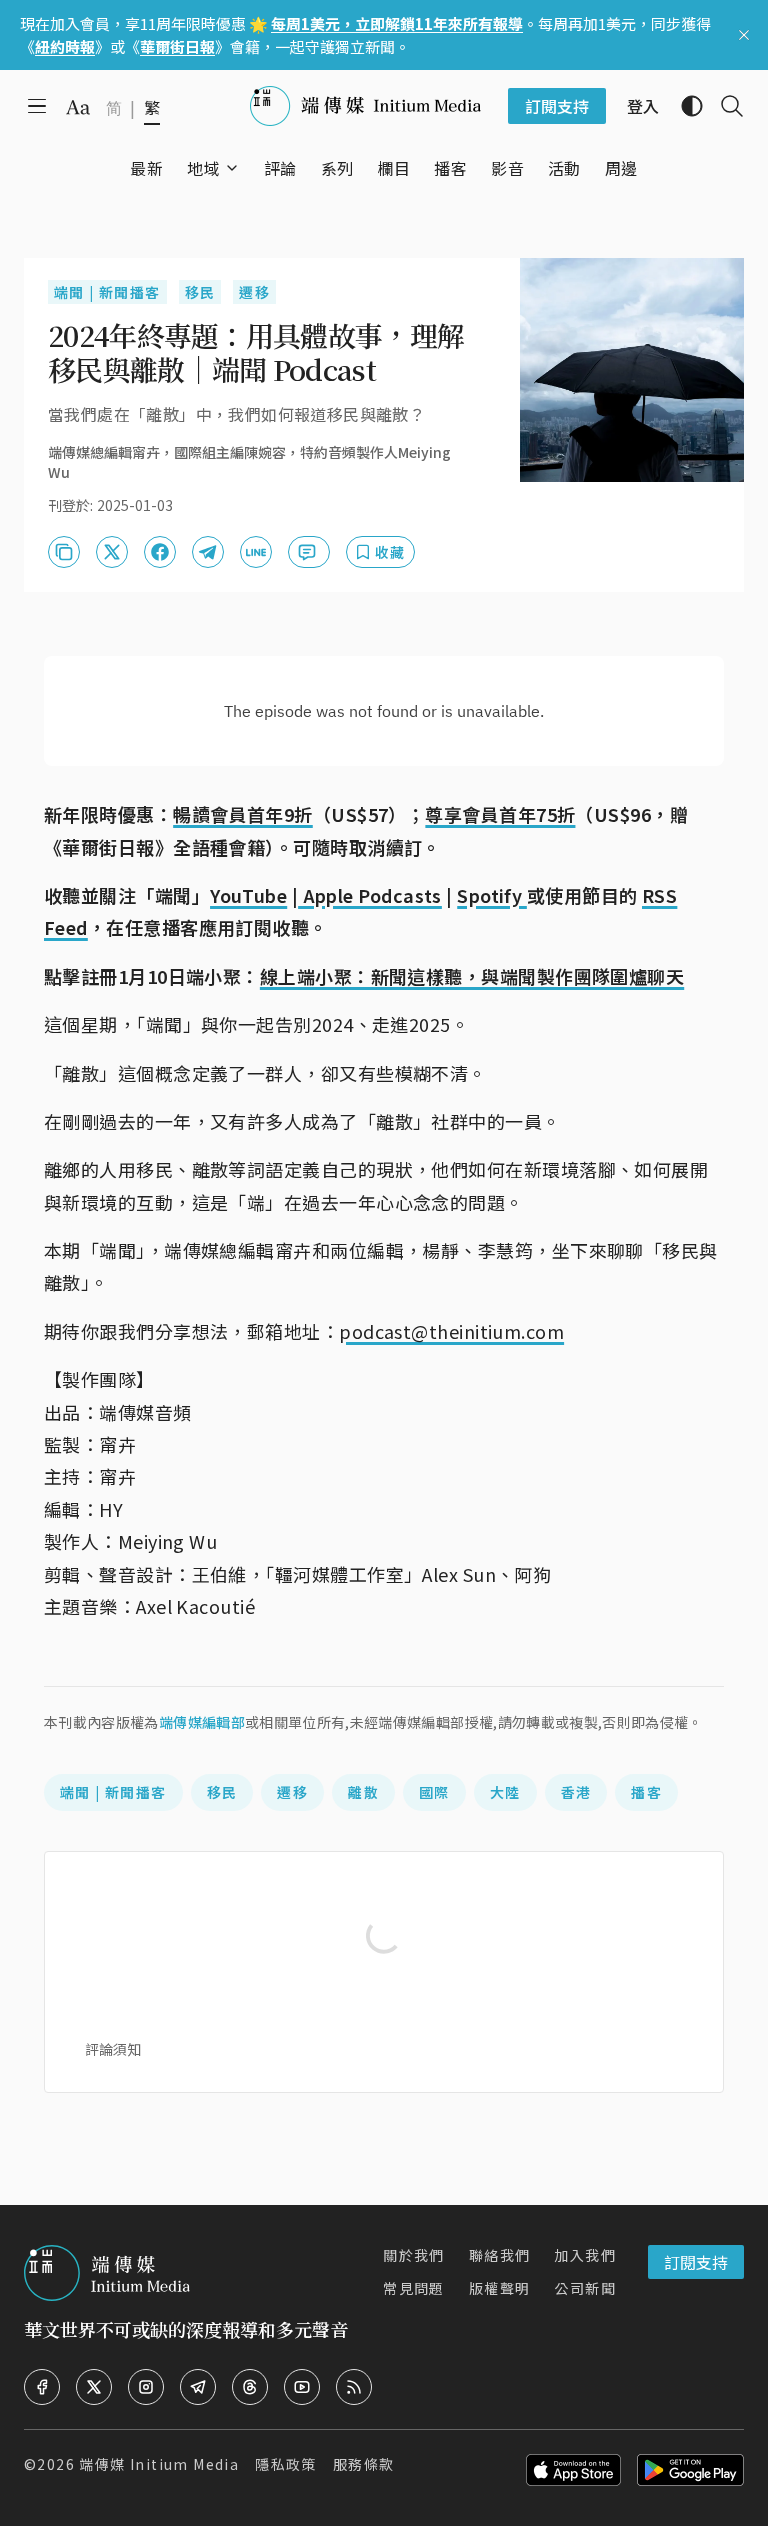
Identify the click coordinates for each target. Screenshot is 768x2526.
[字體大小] (78, 107)
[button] (203, 168)
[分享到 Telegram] (208, 552)
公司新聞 (585, 2288)
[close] (744, 35)
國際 (434, 1792)
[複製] (64, 552)
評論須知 (113, 2049)
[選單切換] (232, 168)
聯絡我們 (500, 2255)
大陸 (505, 1792)
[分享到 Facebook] (160, 552)
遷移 (254, 292)
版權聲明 (500, 2288)
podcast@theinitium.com (451, 1331)
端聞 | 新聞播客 (107, 292)
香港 (576, 1792)
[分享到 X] (112, 552)
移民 (200, 292)
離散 (363, 1792)
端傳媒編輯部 (202, 1722)
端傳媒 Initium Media (159, 2464)
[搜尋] (724, 106)
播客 (646, 1792)
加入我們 (585, 2255)
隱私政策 (286, 2464)
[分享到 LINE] (256, 552)
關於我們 (414, 2255)
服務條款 (364, 2464)
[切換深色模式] (684, 106)
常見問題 (414, 2288)
